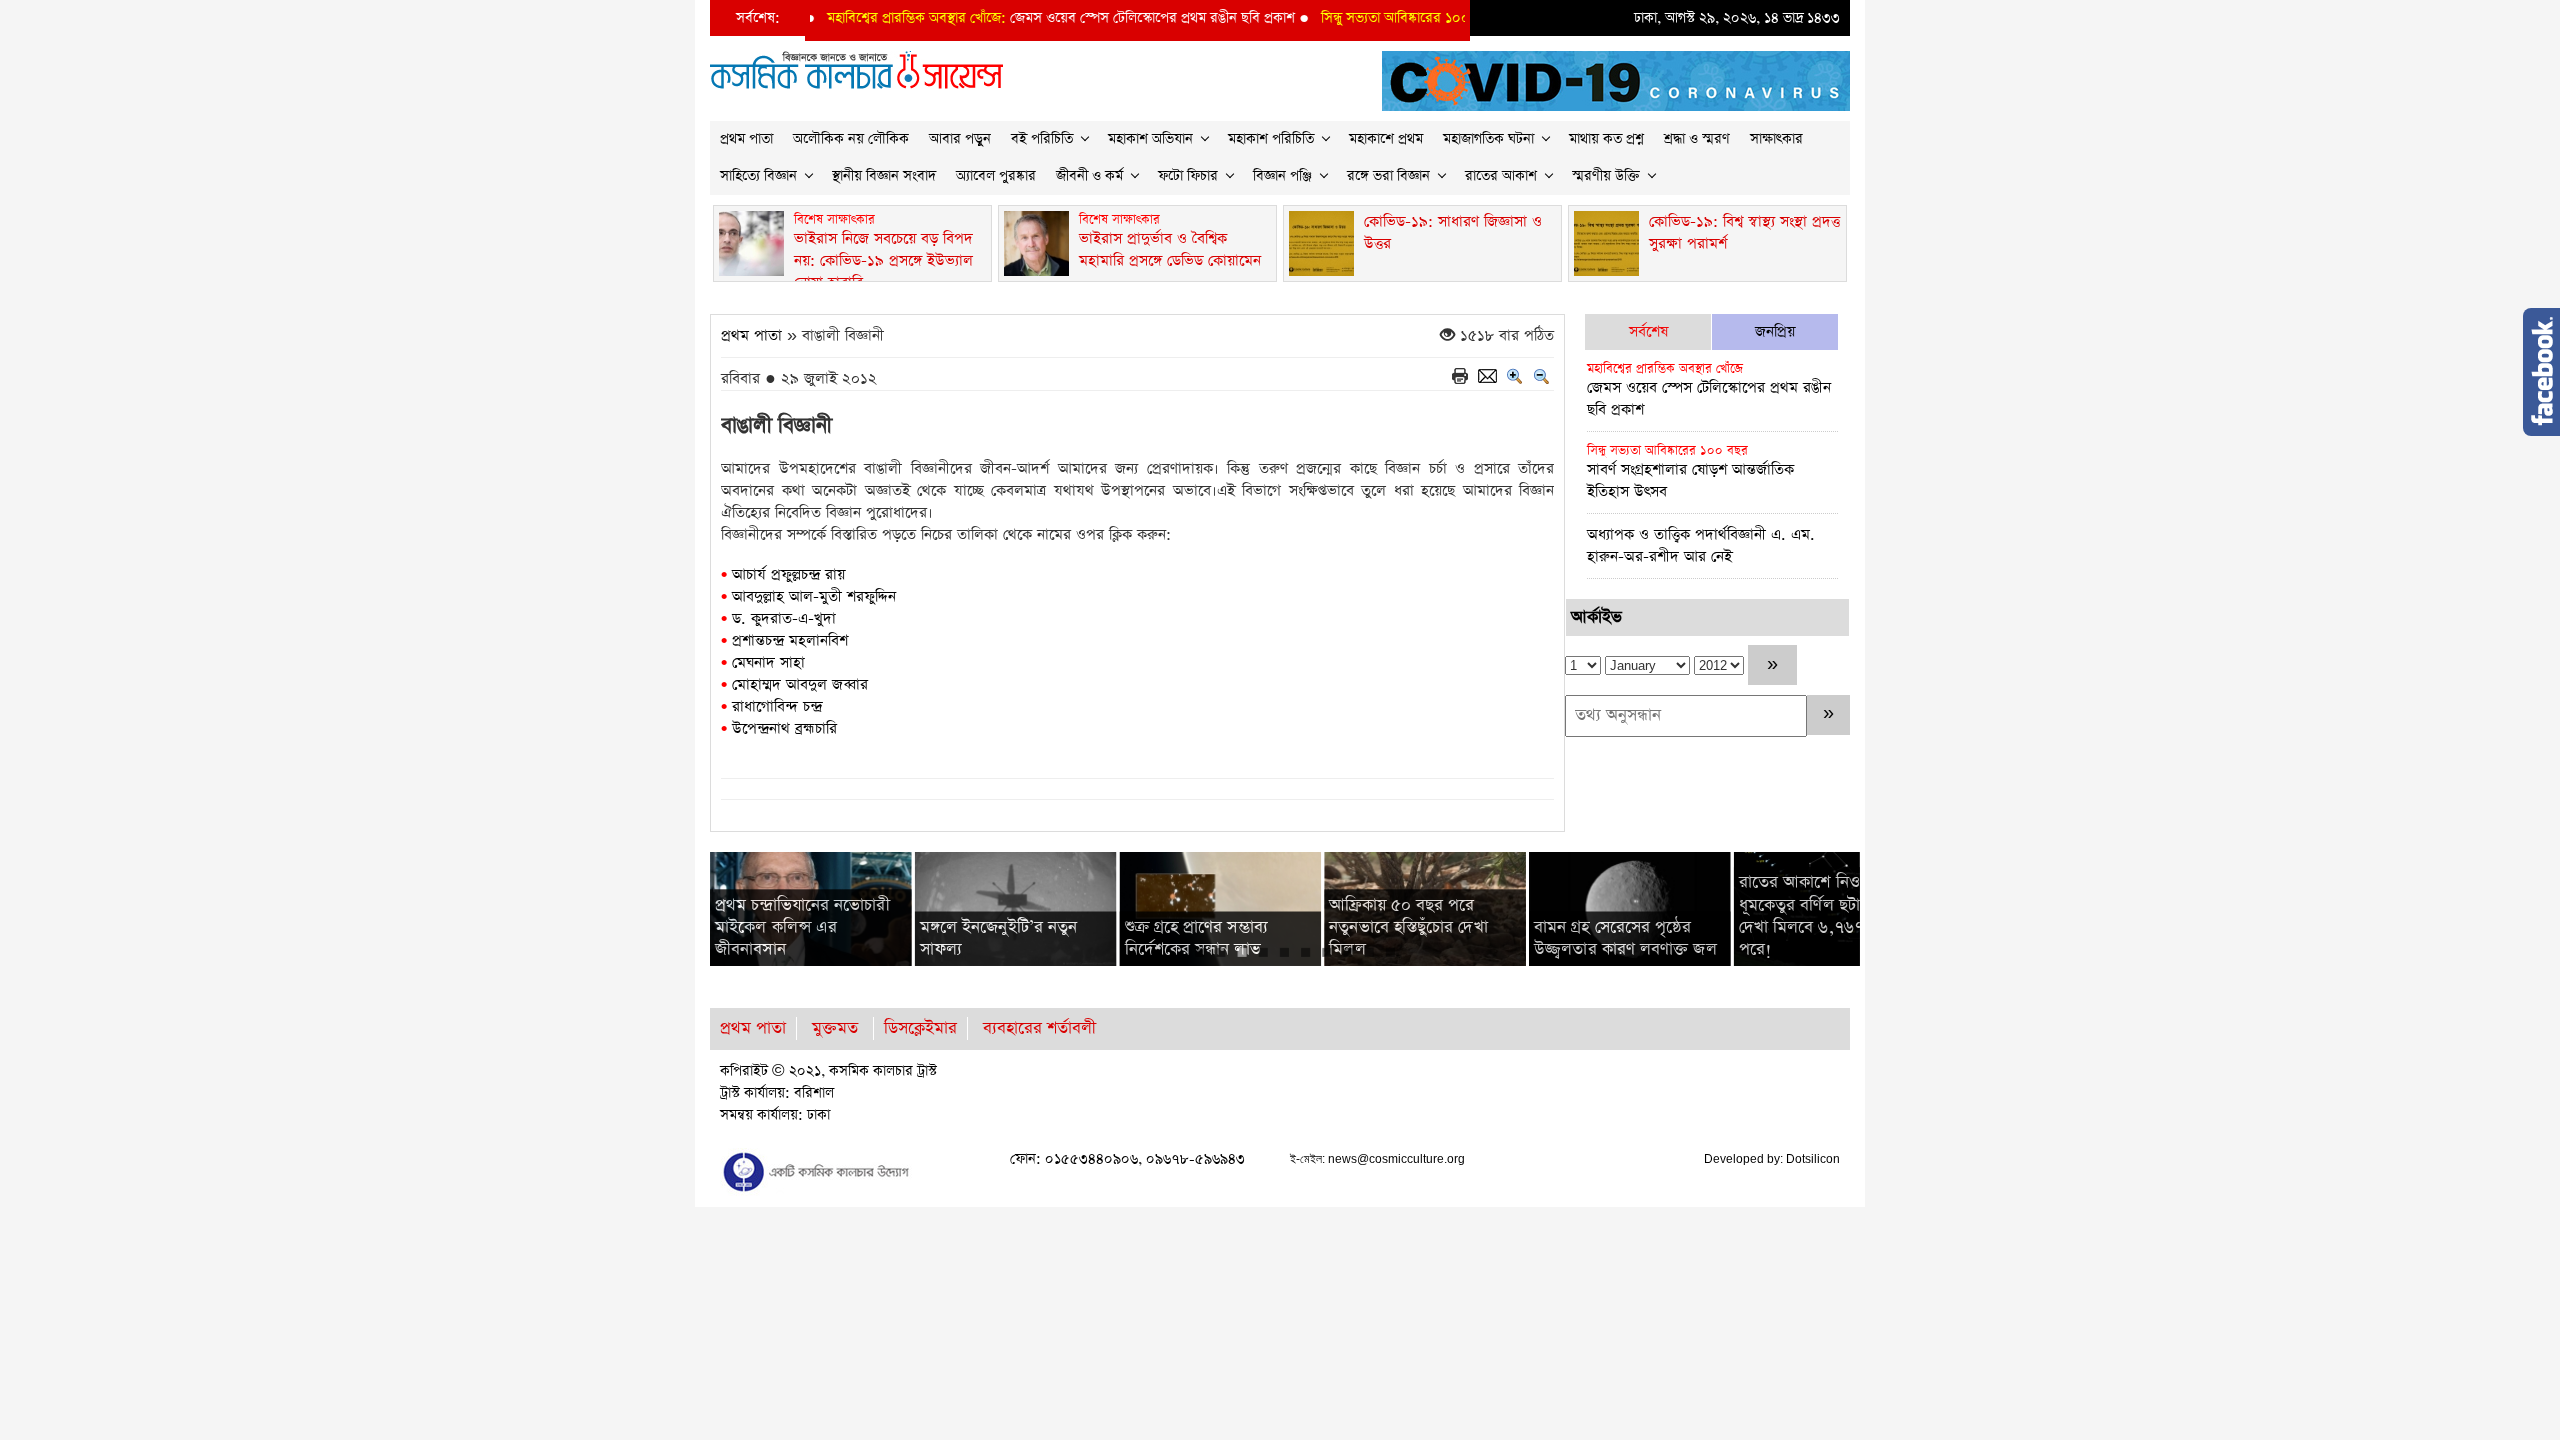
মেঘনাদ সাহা (768, 662)
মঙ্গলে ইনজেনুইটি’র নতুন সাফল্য (998, 938)
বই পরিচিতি (1042, 139)
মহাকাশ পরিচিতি (1271, 139)
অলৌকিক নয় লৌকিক (851, 139)
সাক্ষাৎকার (1776, 139)
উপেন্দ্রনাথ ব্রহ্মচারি (784, 728)
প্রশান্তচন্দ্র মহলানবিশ (790, 640)
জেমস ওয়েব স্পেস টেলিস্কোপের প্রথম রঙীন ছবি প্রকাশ (1024, 18)
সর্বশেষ (1648, 331)
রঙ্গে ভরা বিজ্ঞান (1388, 176)
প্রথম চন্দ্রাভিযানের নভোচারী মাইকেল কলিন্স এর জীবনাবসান (802, 927)
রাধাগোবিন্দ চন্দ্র (777, 706)
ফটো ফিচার (1188, 176)
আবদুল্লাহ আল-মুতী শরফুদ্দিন (814, 596)
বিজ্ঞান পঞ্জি (1282, 176)
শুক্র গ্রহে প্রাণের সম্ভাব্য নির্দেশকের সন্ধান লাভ (1196, 938)
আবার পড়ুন (960, 139)
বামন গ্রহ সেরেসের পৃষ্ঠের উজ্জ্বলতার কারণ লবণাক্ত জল (1625, 938)
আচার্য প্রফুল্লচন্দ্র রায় (788, 574)
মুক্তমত (835, 1028)
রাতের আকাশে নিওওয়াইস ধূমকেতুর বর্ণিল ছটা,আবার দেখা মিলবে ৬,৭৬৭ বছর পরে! (1821, 916)
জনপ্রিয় (1775, 331)
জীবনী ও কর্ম (1089, 176)
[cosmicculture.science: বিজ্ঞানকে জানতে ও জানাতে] (856, 68)
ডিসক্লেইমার (920, 1028)
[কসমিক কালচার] (820, 1170)
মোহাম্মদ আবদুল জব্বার (800, 684)
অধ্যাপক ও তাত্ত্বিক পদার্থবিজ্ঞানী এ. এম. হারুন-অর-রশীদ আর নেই (1701, 545)
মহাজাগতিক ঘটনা (1488, 139)
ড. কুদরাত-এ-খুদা (784, 618)
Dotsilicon (1813, 1159)
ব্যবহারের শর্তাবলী (1039, 1028)
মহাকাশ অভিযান (1150, 139)
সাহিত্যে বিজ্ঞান (758, 176)
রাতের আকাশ (1501, 176)
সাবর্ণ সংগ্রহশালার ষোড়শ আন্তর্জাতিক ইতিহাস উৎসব (1690, 472)
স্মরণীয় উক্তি (1606, 176)
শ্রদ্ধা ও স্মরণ (1697, 139)
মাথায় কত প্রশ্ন (1606, 139)
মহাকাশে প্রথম (1386, 139)
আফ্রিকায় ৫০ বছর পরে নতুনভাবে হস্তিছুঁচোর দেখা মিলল (1408, 927)
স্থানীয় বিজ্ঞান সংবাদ (884, 176)
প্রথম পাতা (746, 139)
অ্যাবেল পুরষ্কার (996, 176)
